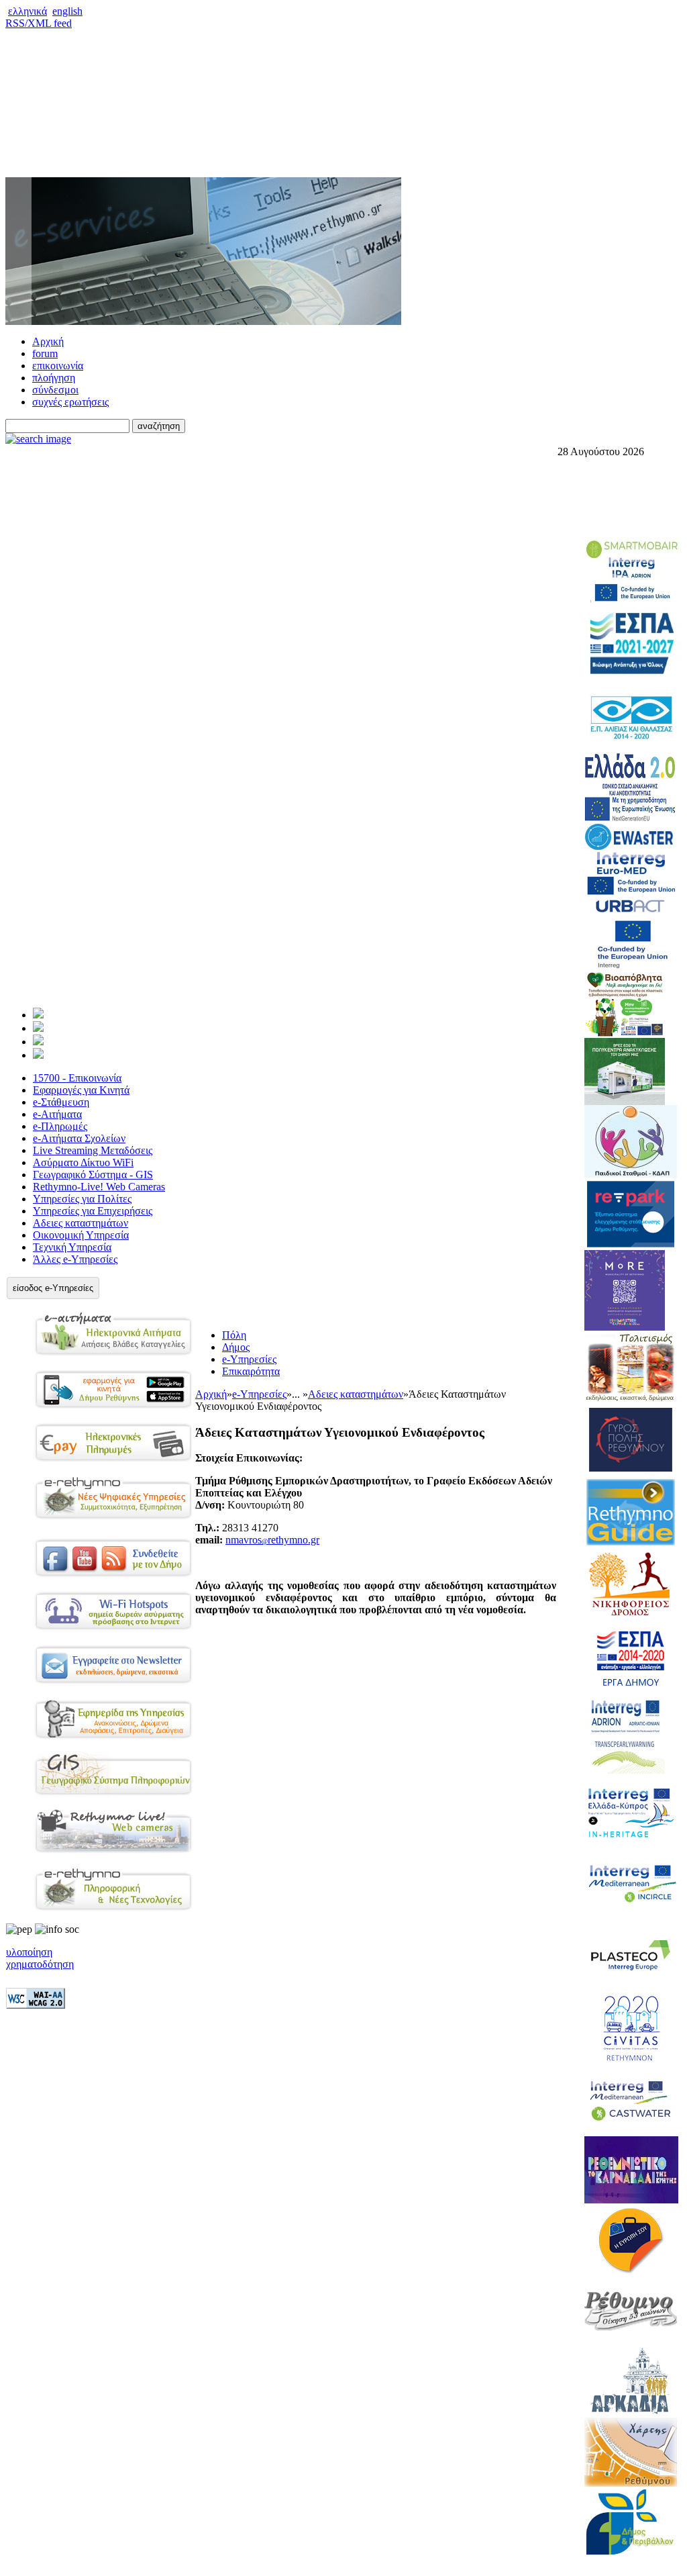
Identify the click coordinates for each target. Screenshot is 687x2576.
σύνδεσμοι (55, 390)
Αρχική (48, 341)
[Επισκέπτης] (38, 1028)
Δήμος (236, 1347)
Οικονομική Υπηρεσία (81, 1235)
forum (45, 353)
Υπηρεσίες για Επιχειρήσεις (93, 1211)
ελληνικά (28, 11)
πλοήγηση (54, 378)
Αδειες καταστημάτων (81, 1223)
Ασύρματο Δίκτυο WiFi (83, 1162)
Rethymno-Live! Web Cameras (99, 1187)
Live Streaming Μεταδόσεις (93, 1150)
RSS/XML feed (39, 23)
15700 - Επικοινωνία (77, 1078)
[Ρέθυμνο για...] (38, 1055)
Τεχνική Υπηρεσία (72, 1247)
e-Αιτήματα (57, 1114)
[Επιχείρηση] (38, 1042)
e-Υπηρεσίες (249, 1359)
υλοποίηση (29, 1952)
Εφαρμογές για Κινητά (81, 1090)
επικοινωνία (58, 366)
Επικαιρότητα (251, 1371)
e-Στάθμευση (61, 1102)
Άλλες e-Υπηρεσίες (75, 1259)
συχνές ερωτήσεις (70, 402)
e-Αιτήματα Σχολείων (79, 1138)
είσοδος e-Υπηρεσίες (53, 1288)
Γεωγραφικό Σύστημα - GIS (93, 1175)
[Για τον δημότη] (38, 1015)
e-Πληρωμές (60, 1126)
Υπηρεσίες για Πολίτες (82, 1199)
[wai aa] (36, 2005)
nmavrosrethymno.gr (272, 1540)
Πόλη (234, 1335)
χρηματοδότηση (40, 1964)
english (67, 11)
